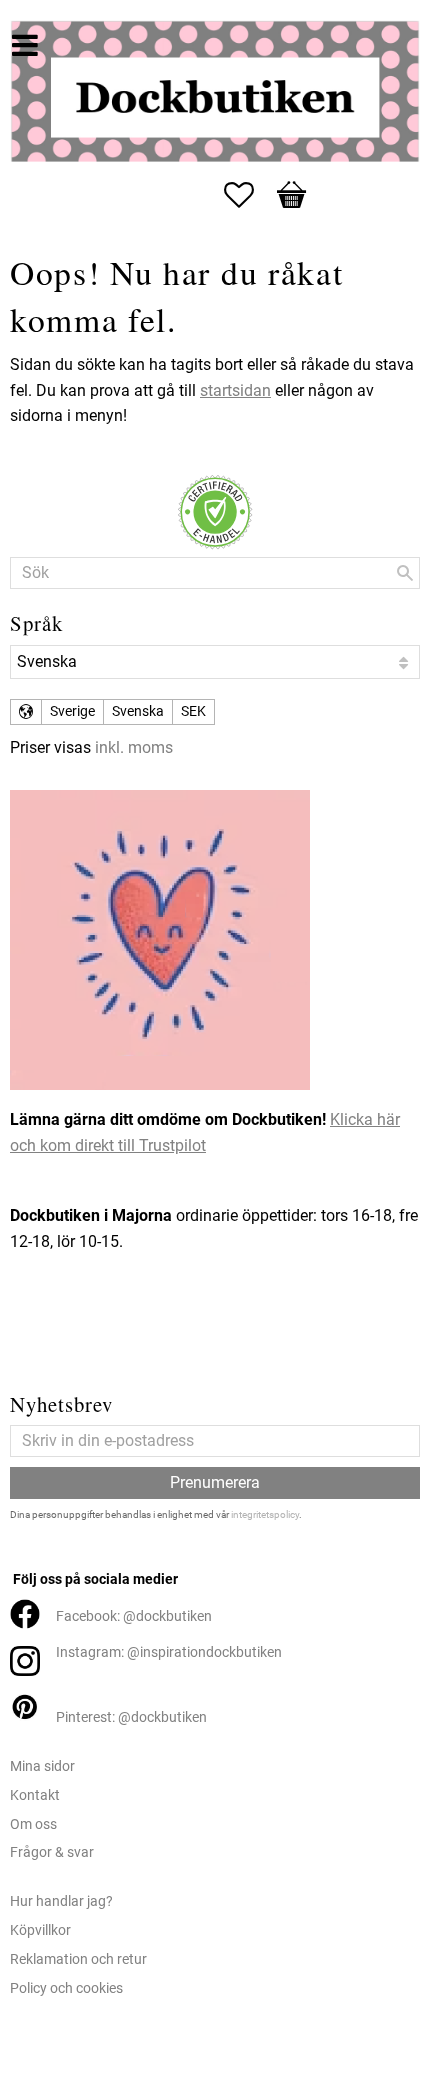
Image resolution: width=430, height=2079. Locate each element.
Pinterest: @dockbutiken (131, 1717)
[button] (249, 195)
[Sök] (405, 573)
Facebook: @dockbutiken (134, 1616)
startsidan (235, 390)
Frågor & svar (52, 1852)
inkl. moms (134, 747)
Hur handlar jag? (61, 1901)
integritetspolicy (265, 1514)
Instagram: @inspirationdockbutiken (169, 1652)
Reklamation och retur (78, 1959)
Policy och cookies (66, 1988)
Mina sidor (42, 1766)
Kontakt (35, 1795)
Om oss (33, 1824)
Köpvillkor (40, 1930)
